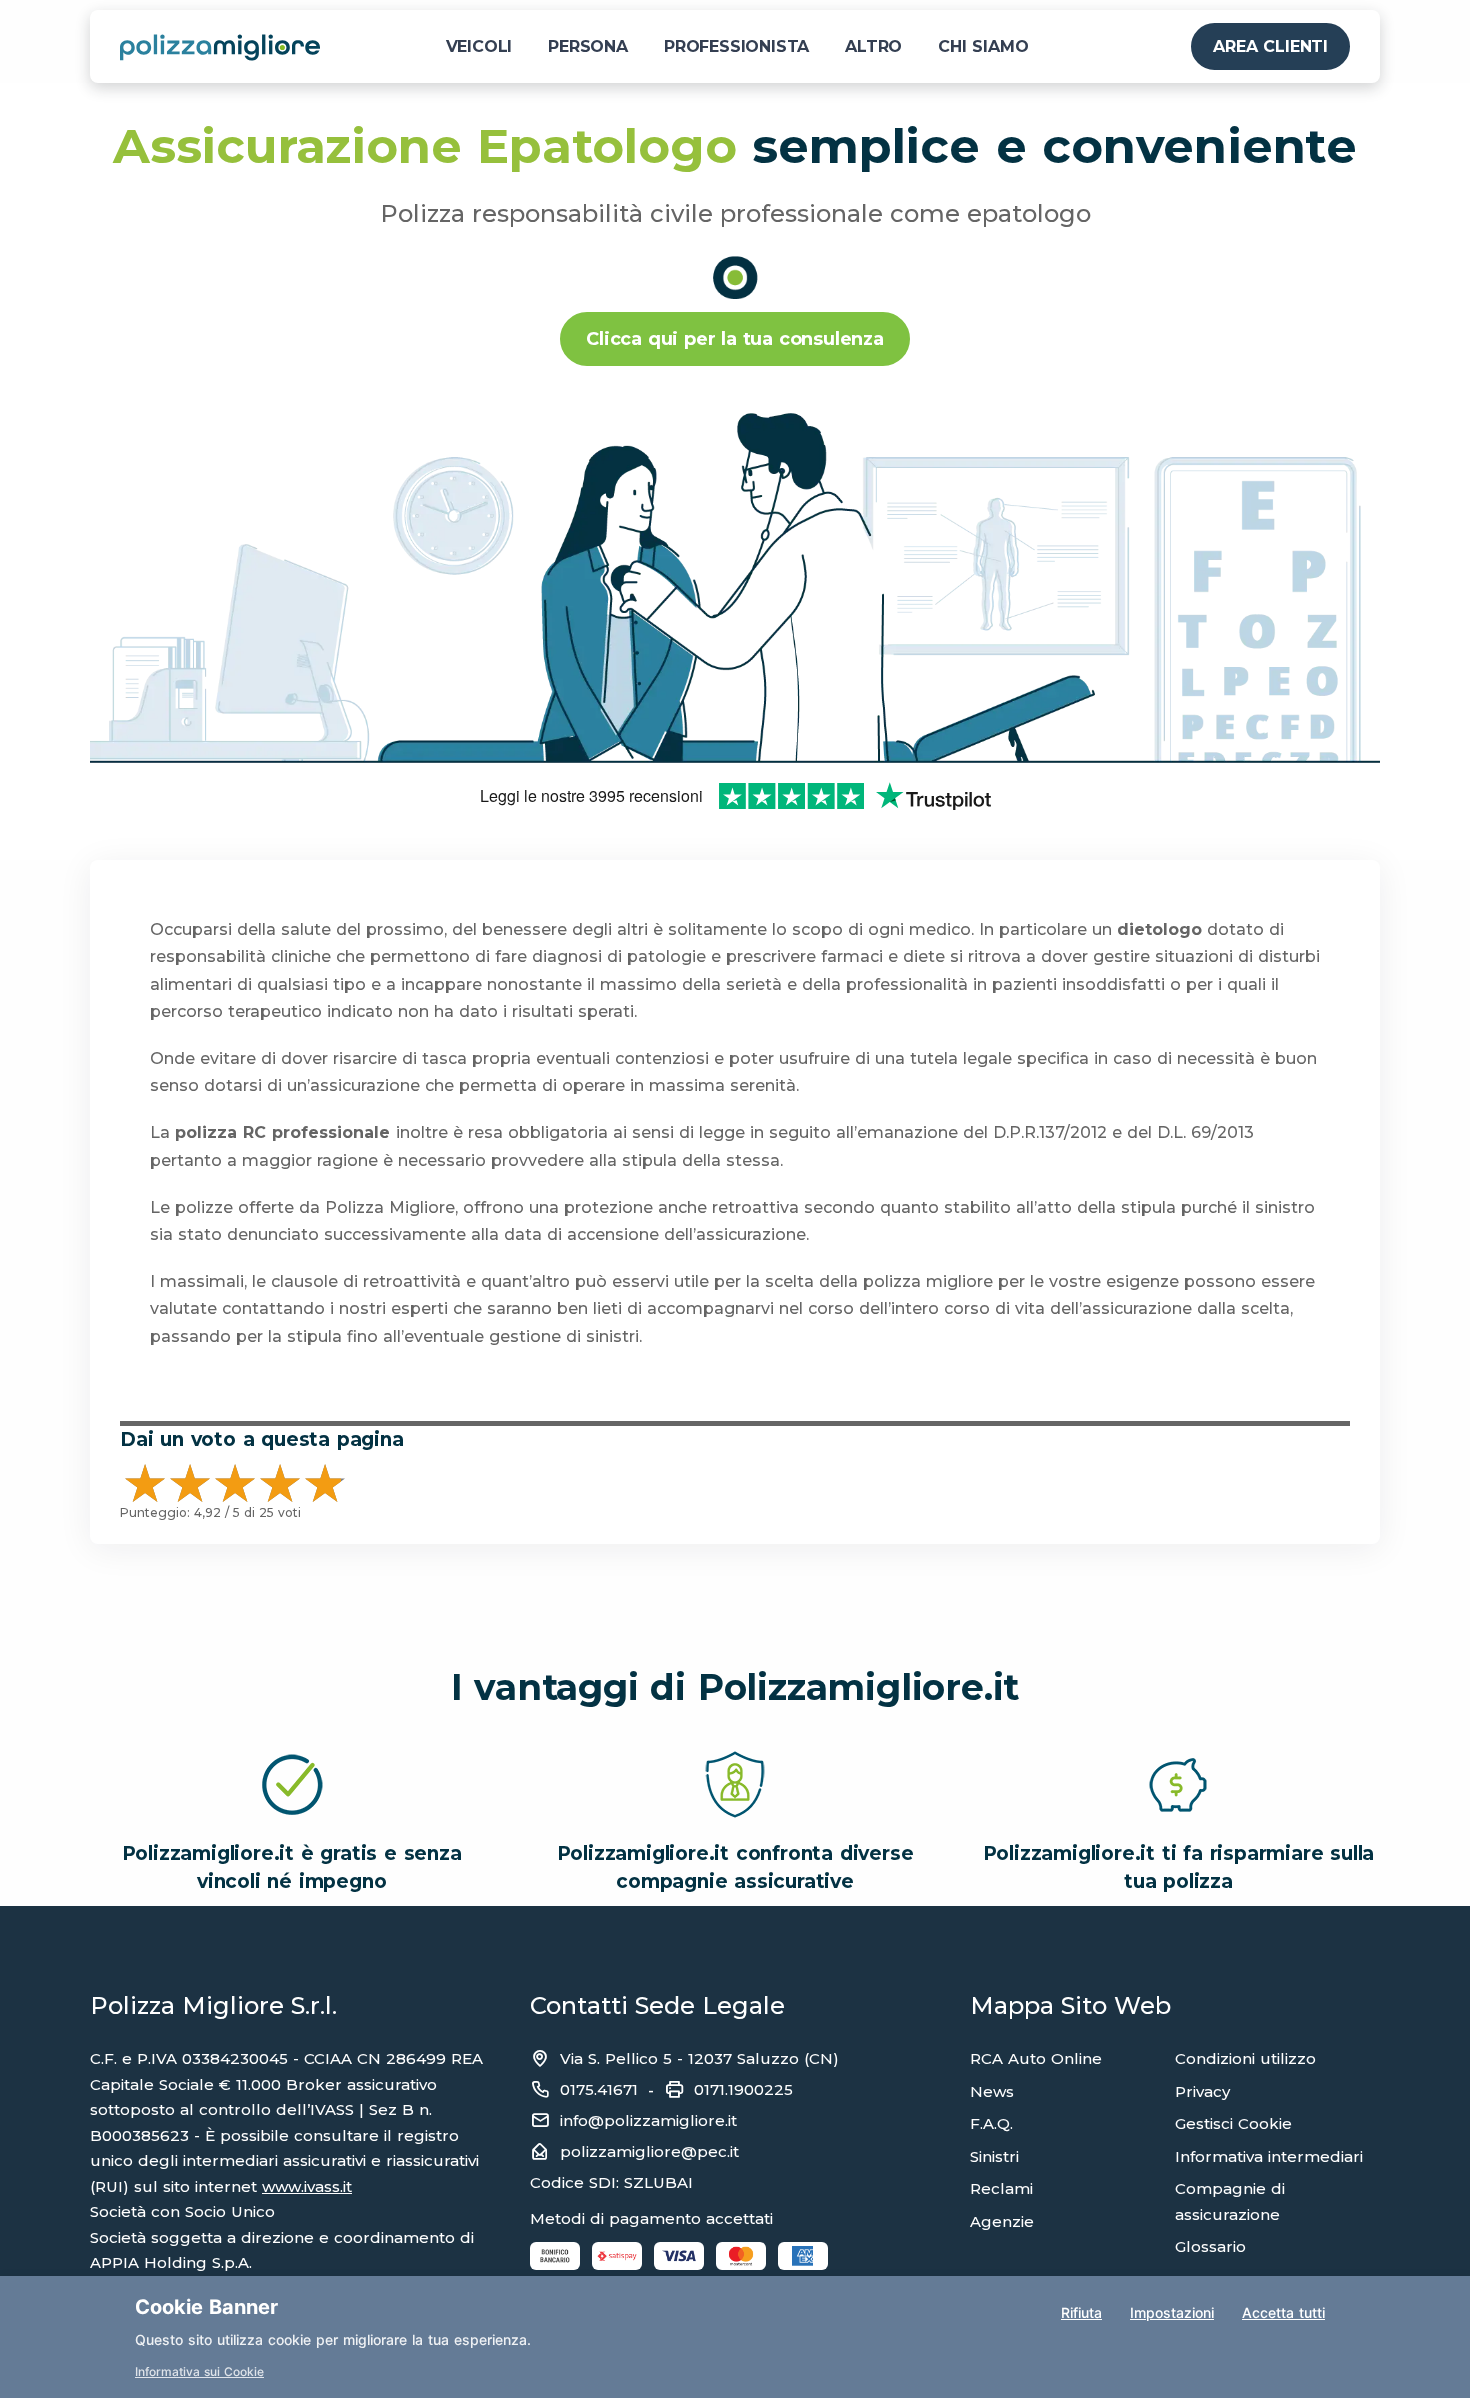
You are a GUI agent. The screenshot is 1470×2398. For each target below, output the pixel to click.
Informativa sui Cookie (199, 2371)
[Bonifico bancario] (555, 2255)
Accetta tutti (1283, 2312)
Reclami (1001, 2188)
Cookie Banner (206, 2307)
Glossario (1210, 2246)
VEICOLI (479, 46)
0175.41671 (599, 2089)
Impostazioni (1172, 2312)
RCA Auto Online (1036, 2058)
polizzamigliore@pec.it (649, 2151)
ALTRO (873, 46)
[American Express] (803, 2255)
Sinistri (994, 2156)
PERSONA (588, 46)
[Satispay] (617, 2255)
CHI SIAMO (983, 46)
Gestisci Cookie (1233, 2123)
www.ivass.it (307, 2186)
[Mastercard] (741, 2255)
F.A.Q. (991, 2123)
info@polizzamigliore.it (648, 2120)
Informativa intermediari (1269, 2156)
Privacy (1202, 2091)
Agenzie (1002, 2221)
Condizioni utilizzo (1245, 2058)
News (992, 2091)
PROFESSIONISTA (736, 46)
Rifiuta (1081, 2312)
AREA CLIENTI (1270, 46)
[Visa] (679, 2255)
